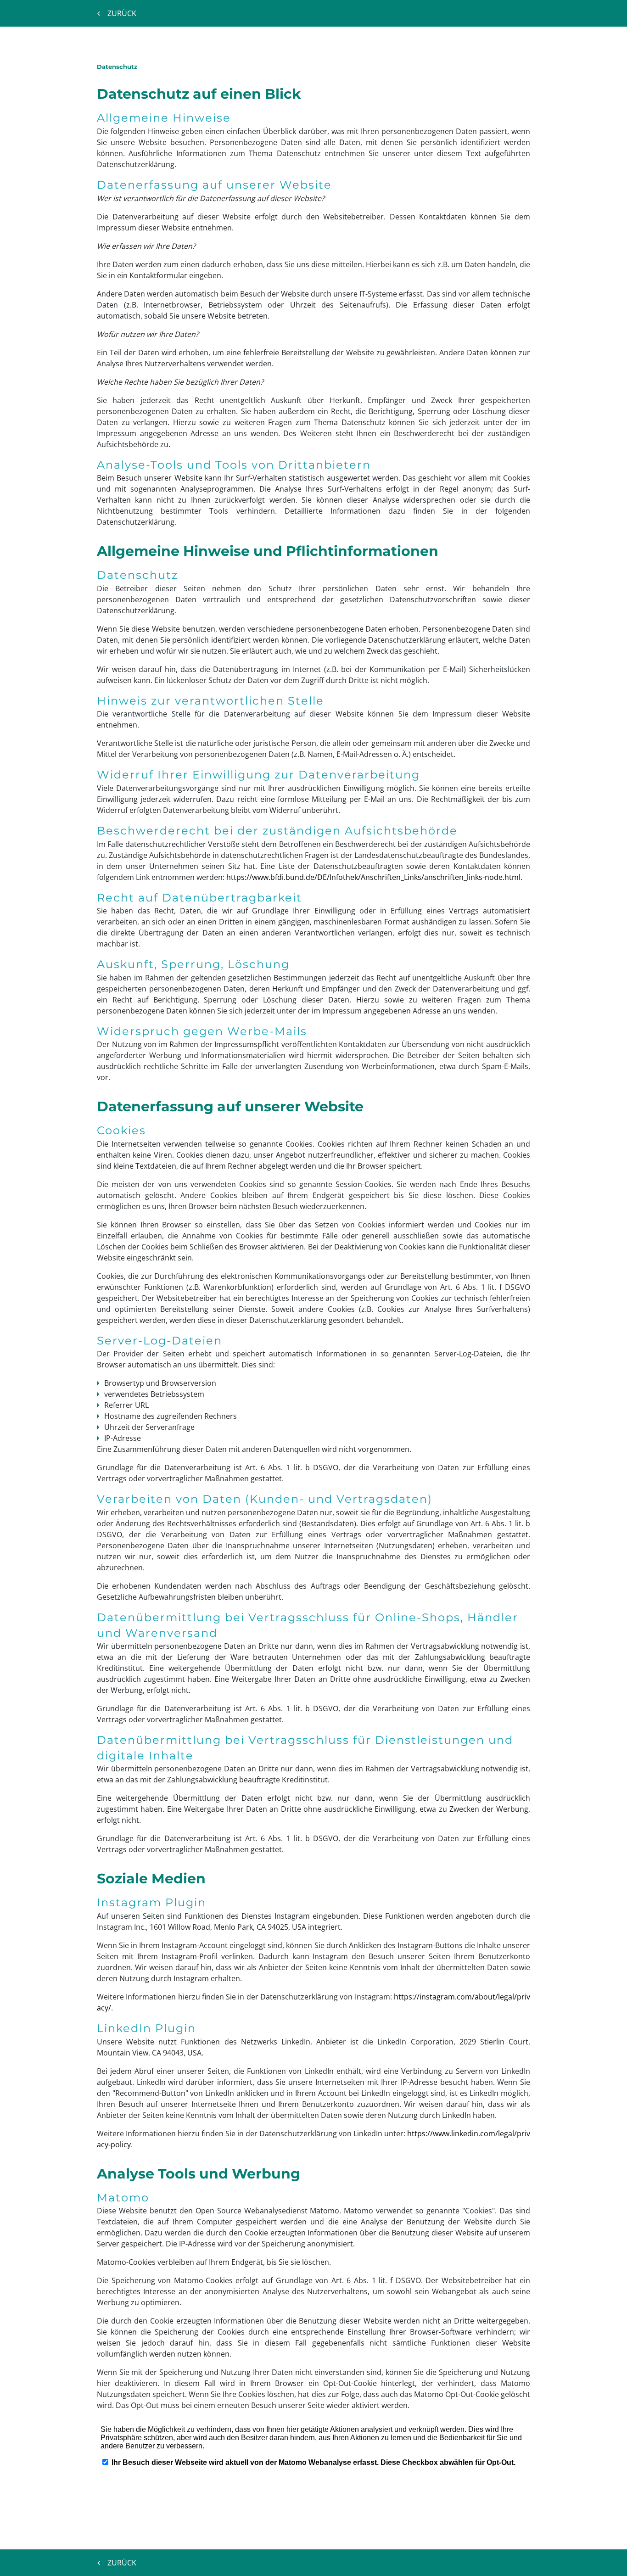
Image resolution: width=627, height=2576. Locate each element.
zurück (122, 13)
